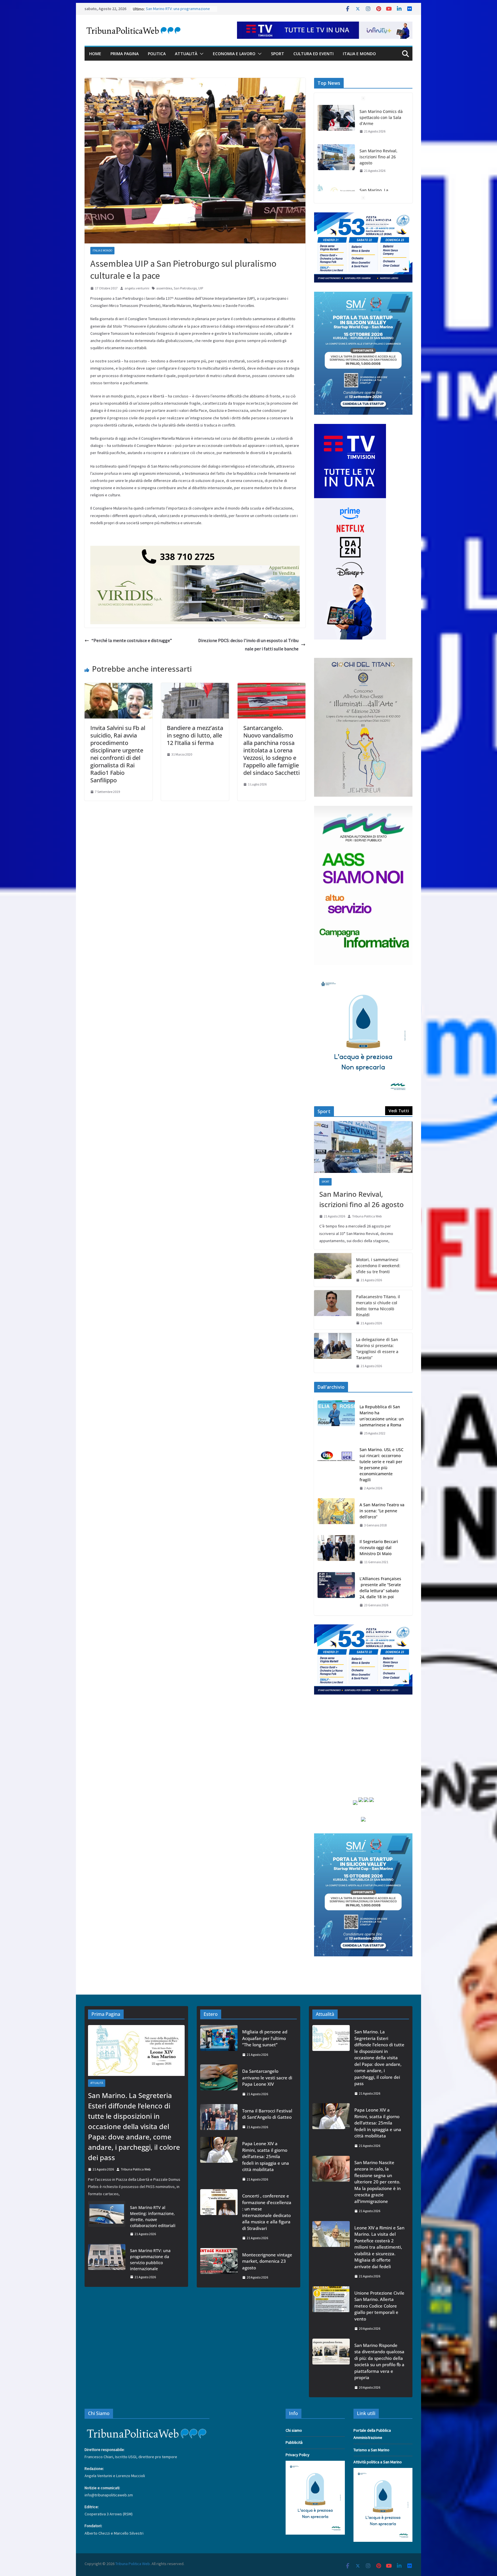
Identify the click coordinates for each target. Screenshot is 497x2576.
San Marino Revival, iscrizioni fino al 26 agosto (379, 117)
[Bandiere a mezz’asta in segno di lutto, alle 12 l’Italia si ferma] (195, 687)
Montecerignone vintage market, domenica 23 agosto (267, 2261)
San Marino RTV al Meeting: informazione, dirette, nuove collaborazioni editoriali (153, 2216)
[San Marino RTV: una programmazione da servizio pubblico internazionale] (107, 2264)
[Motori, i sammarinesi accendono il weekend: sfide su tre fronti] (333, 1270)
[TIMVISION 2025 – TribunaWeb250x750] (350, 427)
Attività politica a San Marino (378, 2462)
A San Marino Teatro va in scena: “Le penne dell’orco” (382, 1511)
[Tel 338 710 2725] (195, 550)
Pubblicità (294, 2442)
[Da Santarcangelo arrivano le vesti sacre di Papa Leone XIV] (219, 2082)
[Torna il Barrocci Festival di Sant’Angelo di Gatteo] (219, 2119)
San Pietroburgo (185, 288)
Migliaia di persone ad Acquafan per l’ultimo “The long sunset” (265, 2038)
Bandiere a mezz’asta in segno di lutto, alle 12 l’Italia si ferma (195, 735)
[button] (200, 54)
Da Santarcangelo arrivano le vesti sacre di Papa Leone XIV (267, 2077)
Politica (157, 54)
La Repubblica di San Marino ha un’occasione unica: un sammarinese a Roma (382, 1416)
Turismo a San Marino (371, 2450)
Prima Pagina (125, 54)
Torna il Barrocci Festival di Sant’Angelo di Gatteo (267, 2114)
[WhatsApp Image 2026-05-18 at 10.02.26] (363, 809)
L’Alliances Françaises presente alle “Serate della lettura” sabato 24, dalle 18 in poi (380, 1588)
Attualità (186, 54)
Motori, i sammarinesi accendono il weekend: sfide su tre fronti (378, 1266)
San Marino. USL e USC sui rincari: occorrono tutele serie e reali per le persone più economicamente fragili (382, 1465)
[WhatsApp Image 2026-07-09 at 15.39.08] (363, 978)
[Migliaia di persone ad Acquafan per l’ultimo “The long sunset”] (219, 2043)
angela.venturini (137, 288)
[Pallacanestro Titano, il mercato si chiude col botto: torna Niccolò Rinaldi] (333, 1310)
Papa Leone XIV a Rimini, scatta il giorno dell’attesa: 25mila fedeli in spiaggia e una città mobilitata (266, 2156)
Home (95, 54)
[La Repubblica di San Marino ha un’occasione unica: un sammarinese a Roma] (336, 1420)
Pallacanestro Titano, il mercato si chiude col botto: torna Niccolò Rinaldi (378, 1306)
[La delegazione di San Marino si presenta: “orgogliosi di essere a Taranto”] (333, 1353)
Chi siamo (294, 2430)
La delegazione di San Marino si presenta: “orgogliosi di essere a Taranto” (377, 1348)
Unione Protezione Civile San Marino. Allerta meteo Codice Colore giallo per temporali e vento (379, 2306)
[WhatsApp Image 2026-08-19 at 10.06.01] (363, 216)
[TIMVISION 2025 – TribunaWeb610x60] (325, 26)
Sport (278, 54)
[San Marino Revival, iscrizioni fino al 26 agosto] (336, 118)
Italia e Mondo (359, 54)
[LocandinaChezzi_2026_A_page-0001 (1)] (363, 661)
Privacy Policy (298, 2455)
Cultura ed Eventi (314, 54)
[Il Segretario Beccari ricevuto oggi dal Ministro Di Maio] (336, 1552)
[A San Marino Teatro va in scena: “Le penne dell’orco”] (336, 1515)
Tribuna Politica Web (367, 1216)
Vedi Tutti (399, 1111)
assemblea (164, 288)
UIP (201, 288)
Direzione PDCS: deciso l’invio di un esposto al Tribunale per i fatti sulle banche (248, 645)
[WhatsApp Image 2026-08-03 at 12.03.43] (363, 295)
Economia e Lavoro (234, 54)
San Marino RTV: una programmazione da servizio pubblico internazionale (150, 2260)
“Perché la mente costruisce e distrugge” (132, 640)
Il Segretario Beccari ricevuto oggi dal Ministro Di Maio (379, 1548)
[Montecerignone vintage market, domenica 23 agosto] (219, 2266)
